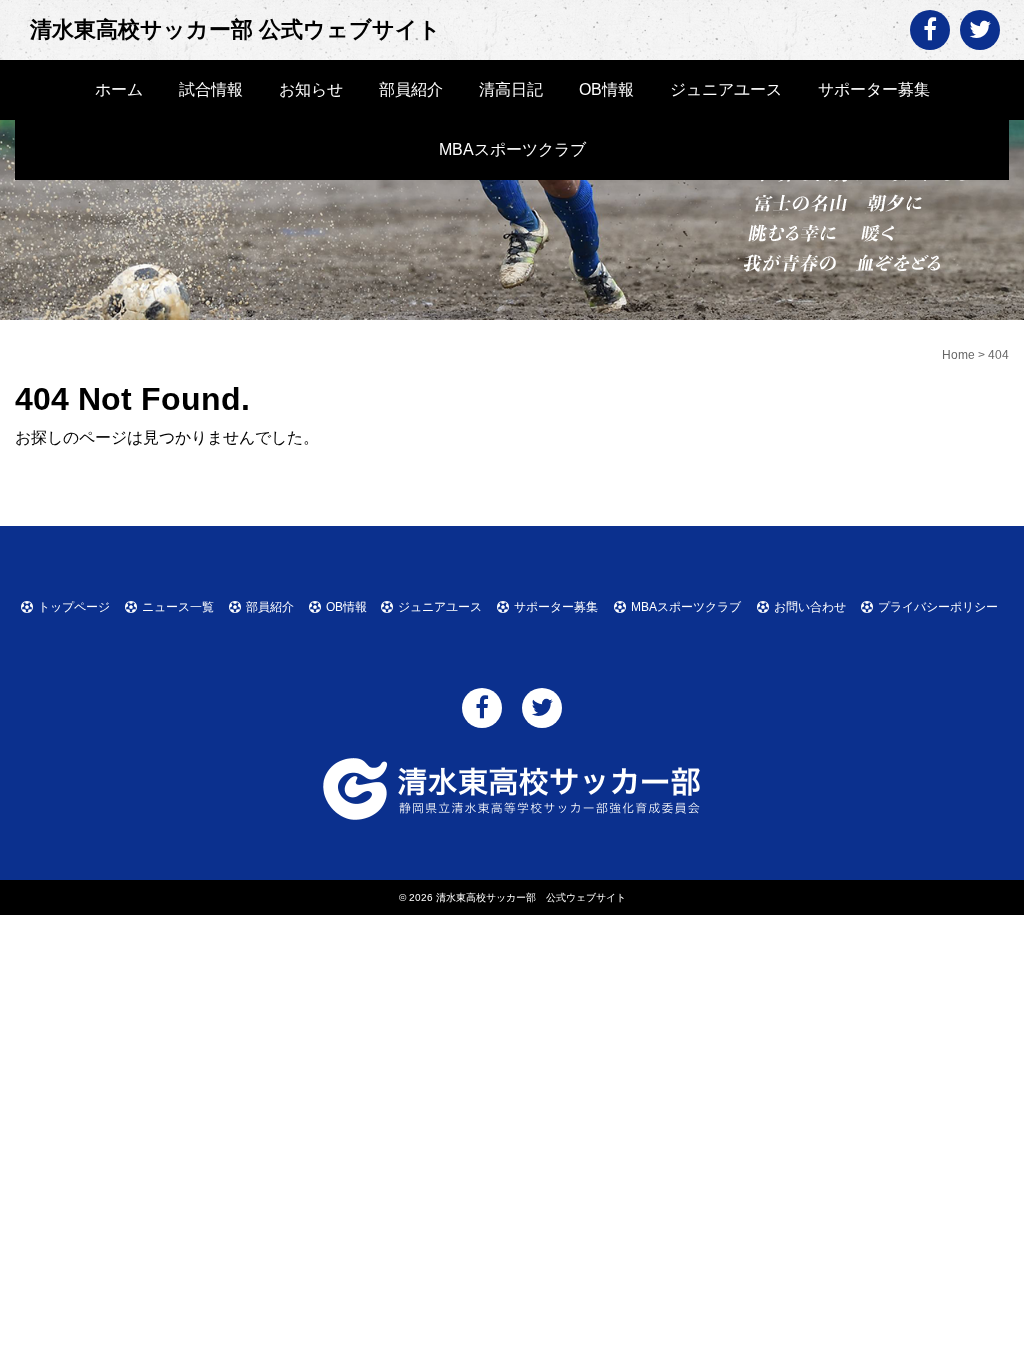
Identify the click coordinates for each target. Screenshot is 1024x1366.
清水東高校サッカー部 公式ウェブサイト (235, 29)
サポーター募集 (874, 89)
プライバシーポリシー (938, 607)
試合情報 (211, 89)
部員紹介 (411, 89)
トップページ (74, 607)
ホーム (119, 89)
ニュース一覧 (178, 607)
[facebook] (930, 30)
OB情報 (606, 89)
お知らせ (311, 89)
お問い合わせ (810, 607)
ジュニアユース (726, 89)
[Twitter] (980, 30)
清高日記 (511, 89)
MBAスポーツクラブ (512, 149)
